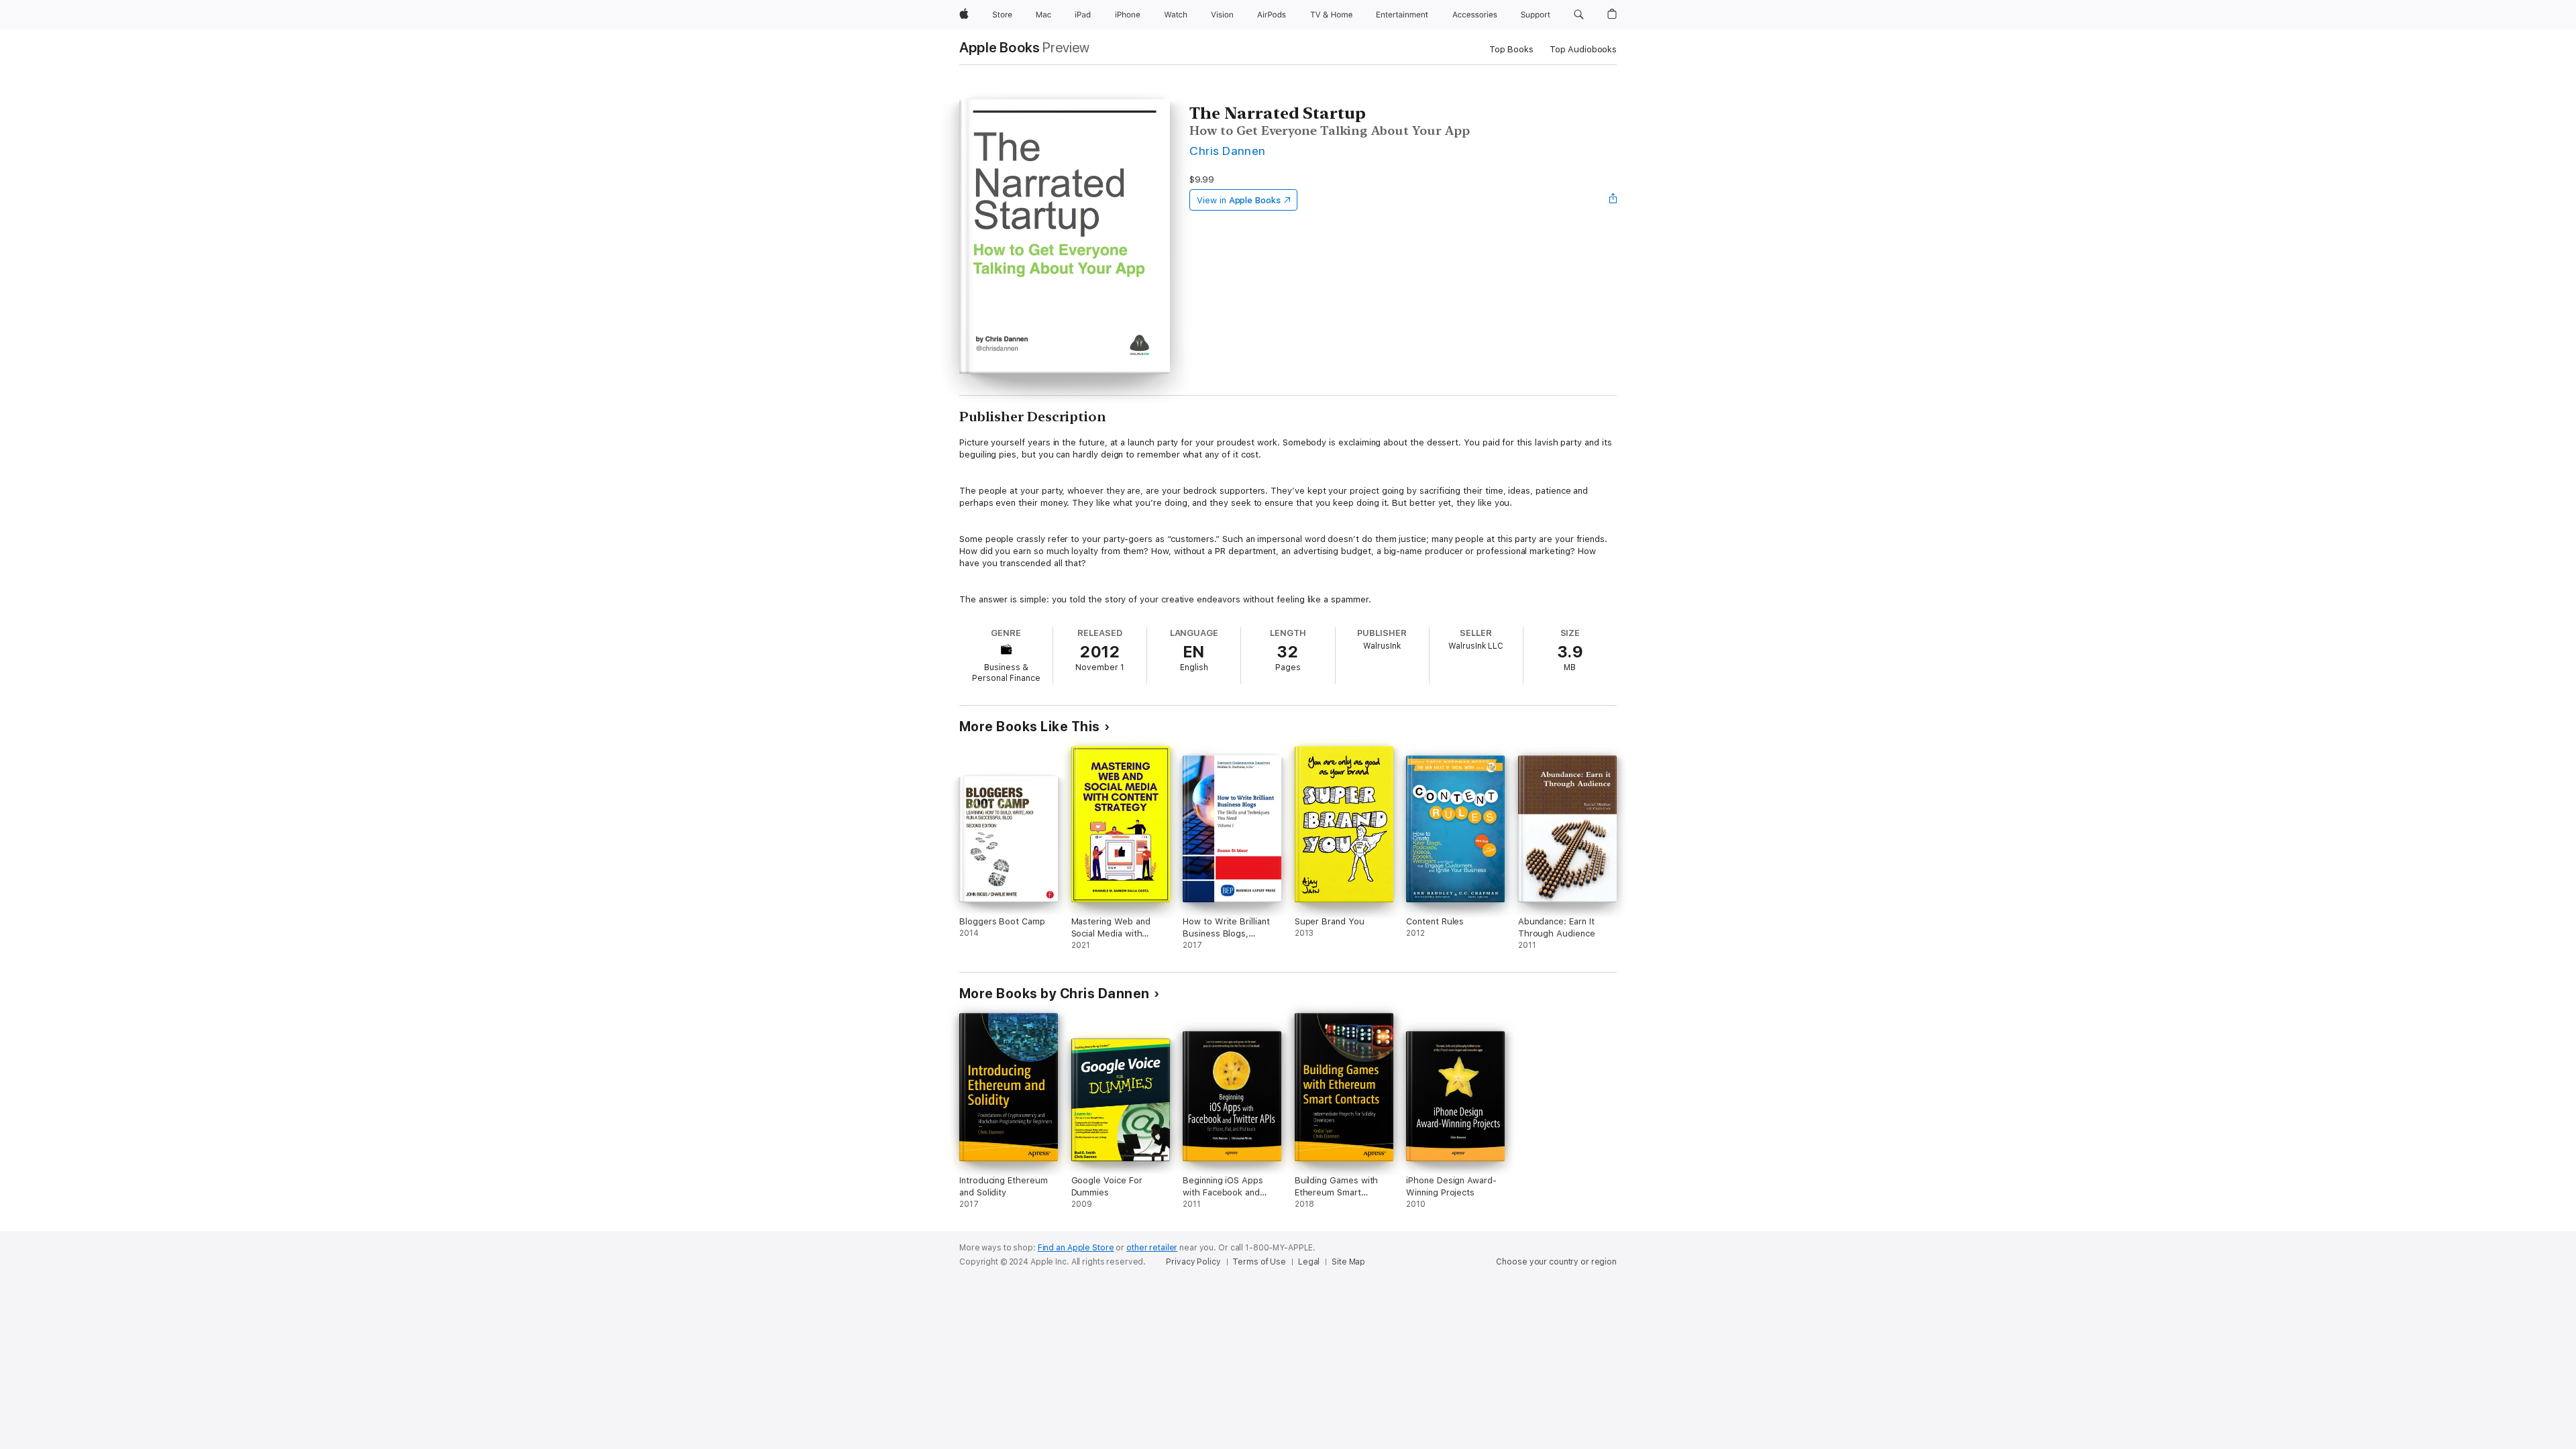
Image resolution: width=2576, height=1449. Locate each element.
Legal (1309, 1262)
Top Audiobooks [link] (1583, 49)
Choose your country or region (1556, 1262)
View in (1239, 200)
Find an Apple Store (1076, 1248)
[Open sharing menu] (1613, 200)
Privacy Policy (1193, 1262)
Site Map (1348, 1262)
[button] (1579, 15)
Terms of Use (1259, 1262)
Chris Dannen (1228, 151)
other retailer (1152, 1248)
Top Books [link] (1511, 49)
